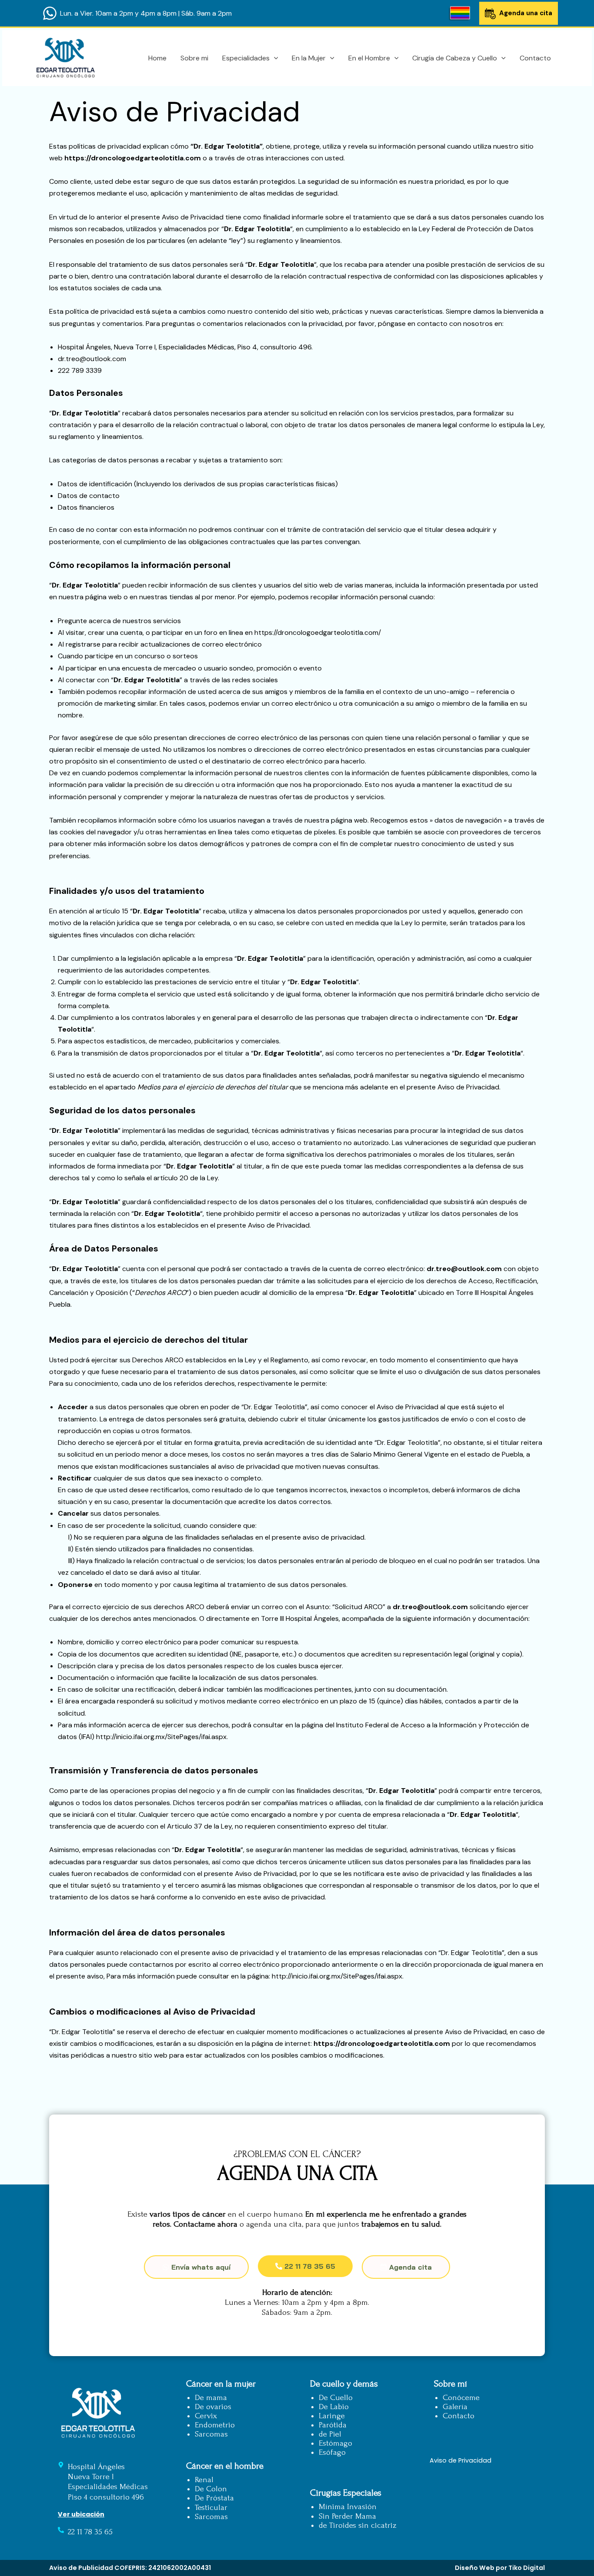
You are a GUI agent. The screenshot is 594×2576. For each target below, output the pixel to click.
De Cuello (336, 2398)
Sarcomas (211, 2434)
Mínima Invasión (348, 2507)
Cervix (206, 2416)
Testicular (211, 2508)
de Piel (330, 2434)
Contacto (535, 58)
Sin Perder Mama (347, 2516)
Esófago (332, 2452)
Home (157, 58)
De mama (211, 2398)
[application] (274, 58)
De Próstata (214, 2498)
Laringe (332, 2416)
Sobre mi (194, 58)
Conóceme (461, 2398)
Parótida (333, 2425)
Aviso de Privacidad (461, 2460)
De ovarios (213, 2407)
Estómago (335, 2443)
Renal (204, 2480)
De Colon (211, 2489)
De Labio (334, 2407)
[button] (305, 2266)
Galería (455, 2407)
